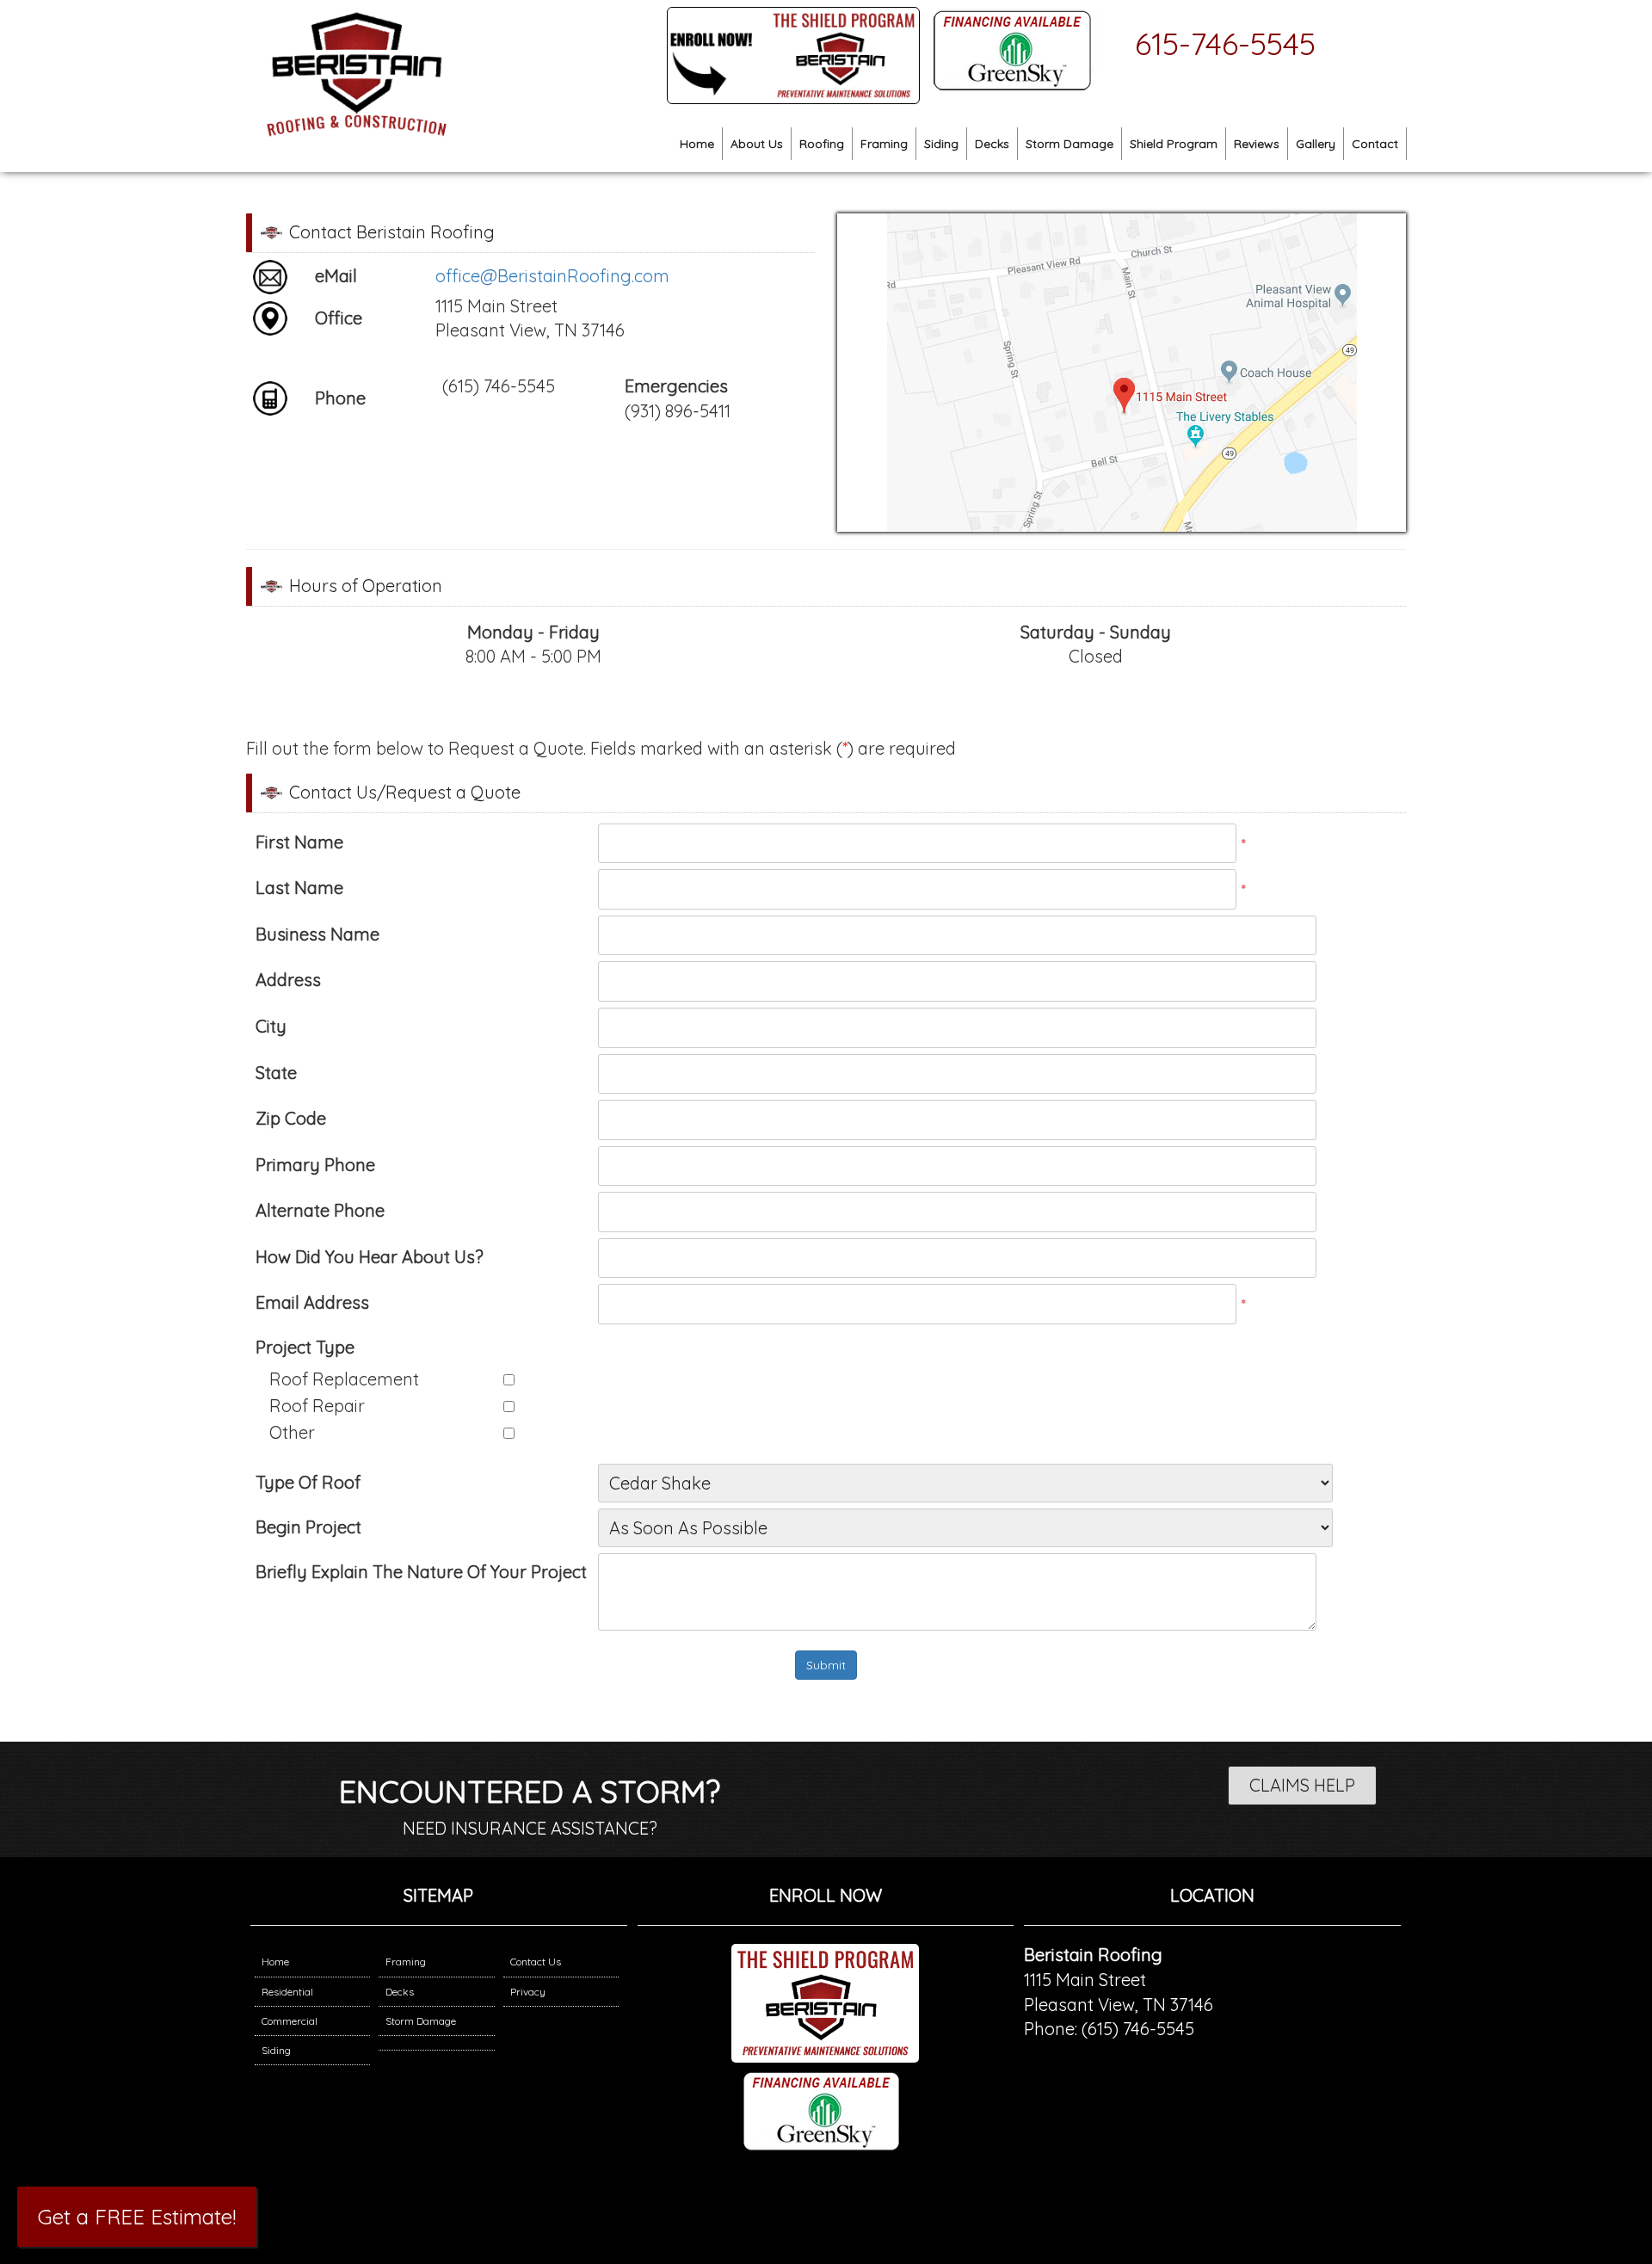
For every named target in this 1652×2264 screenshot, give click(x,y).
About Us (757, 144)
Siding (941, 144)
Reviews (1257, 144)
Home (697, 144)
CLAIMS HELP (1302, 1785)
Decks (992, 144)
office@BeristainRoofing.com (552, 276)
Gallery (1316, 144)
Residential (287, 1992)
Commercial (290, 2021)
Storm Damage (1069, 144)
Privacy (528, 1992)
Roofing (822, 144)
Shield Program (1174, 144)
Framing (884, 144)
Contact (1375, 144)
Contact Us (536, 1962)
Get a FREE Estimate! (137, 2217)
